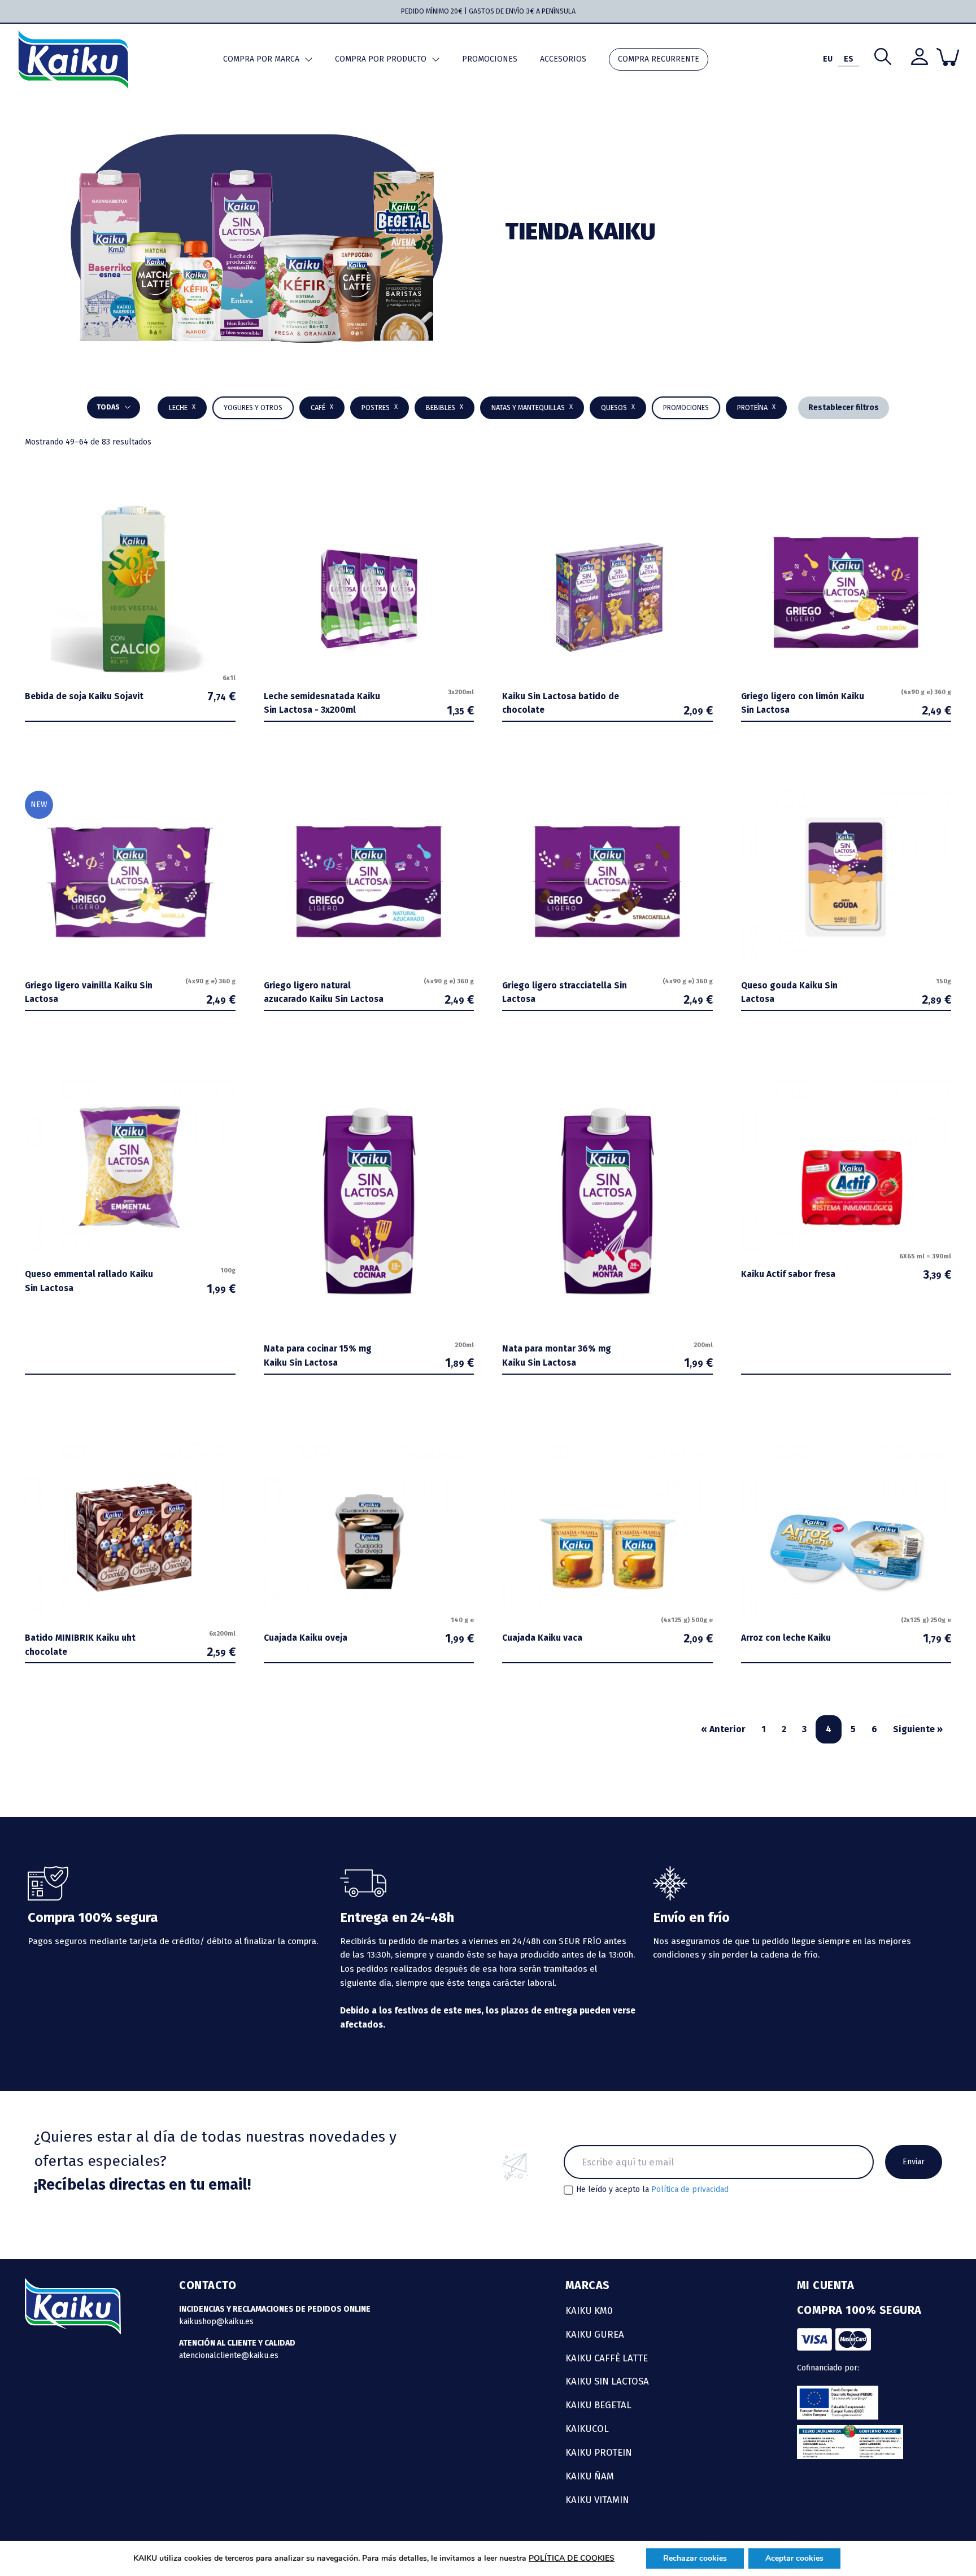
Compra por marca (261, 59)
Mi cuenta (826, 2285)
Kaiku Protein (599, 2452)
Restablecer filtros (844, 407)
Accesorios (563, 59)
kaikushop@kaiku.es (216, 2322)
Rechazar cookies (695, 2558)
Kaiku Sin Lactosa (607, 2381)
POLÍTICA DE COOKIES (572, 2558)
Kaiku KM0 (589, 2311)
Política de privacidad (690, 2189)
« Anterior (723, 1729)
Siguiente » (918, 1729)
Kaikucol (587, 2429)
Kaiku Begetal (598, 2405)
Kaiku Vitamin (597, 2500)
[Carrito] (948, 57)
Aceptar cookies (794, 2558)
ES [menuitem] (849, 59)
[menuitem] (828, 60)
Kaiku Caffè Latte (607, 2358)
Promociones (490, 59)
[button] (445, 408)
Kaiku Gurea (595, 2334)
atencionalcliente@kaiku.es (229, 2355)
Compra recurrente (659, 59)
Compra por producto (381, 59)
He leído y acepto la (652, 2190)
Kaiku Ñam (590, 2476)
